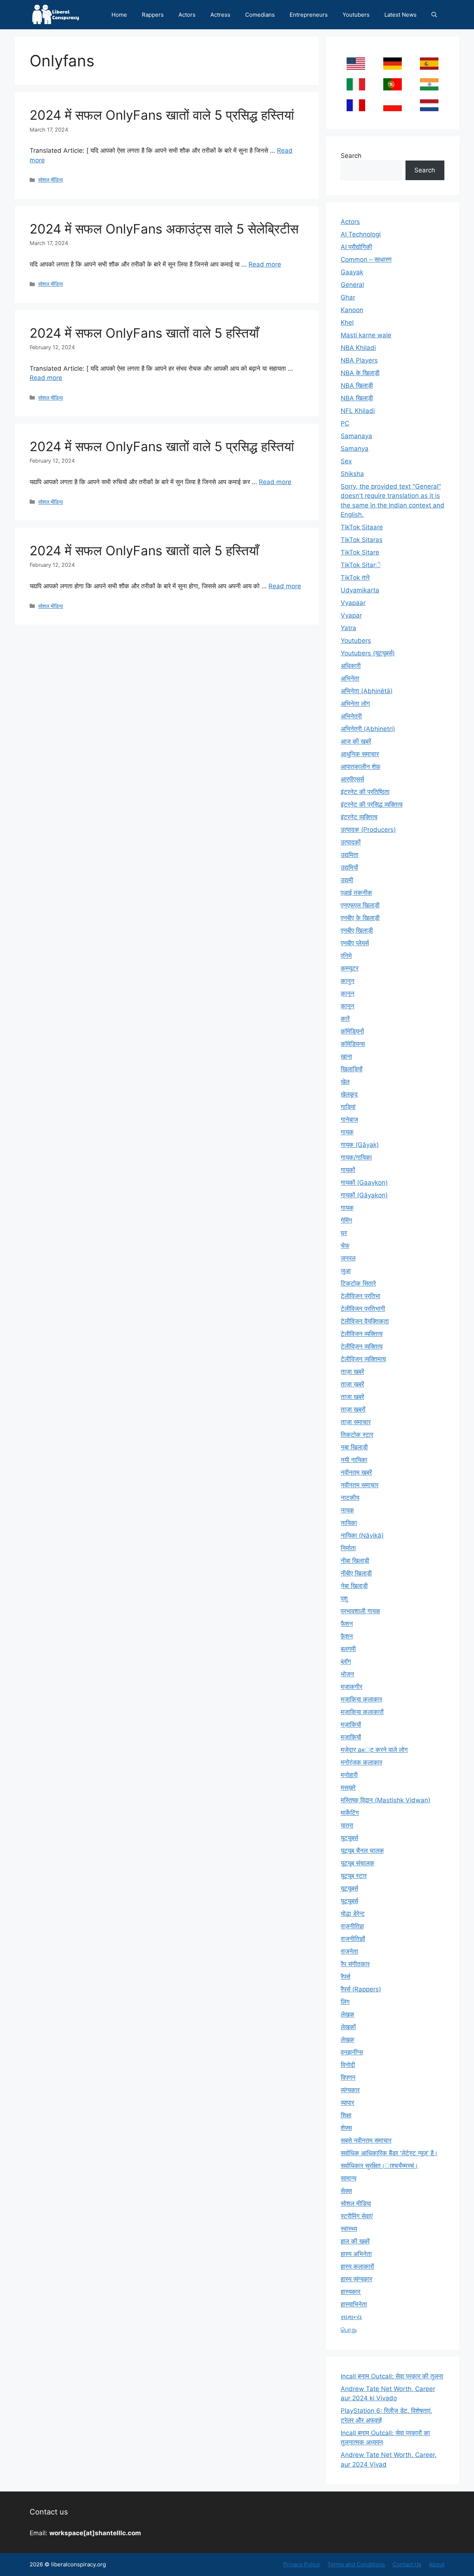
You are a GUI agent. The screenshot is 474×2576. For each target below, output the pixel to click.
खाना (346, 1056)
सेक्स (346, 2191)
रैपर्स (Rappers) (361, 1989)
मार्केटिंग (350, 1813)
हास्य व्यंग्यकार (356, 2279)
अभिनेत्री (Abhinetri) (368, 729)
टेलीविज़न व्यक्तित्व (362, 1346)
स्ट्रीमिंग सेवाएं (357, 2216)
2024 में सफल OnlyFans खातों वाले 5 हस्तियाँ (144, 333)
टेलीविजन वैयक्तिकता (365, 1321)
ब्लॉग (346, 1661)
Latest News (400, 15)
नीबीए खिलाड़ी (356, 1573)
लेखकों (348, 2027)
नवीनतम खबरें (356, 1472)
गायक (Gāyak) (360, 1145)
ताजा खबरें (352, 1397)
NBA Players (359, 360)
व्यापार (347, 2103)
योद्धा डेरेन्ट (353, 1914)
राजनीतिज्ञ (352, 1926)
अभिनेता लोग (355, 704)
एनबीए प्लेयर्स (355, 943)
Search (351, 156)
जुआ (346, 1271)
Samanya (355, 449)
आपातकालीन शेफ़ (360, 767)
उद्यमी (347, 880)
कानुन (348, 981)
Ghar (348, 297)
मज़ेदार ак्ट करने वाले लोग (374, 1750)
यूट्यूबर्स (349, 1888)
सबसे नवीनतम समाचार (366, 2140)
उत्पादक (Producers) (368, 830)
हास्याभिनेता (354, 2304)
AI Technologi (361, 234)
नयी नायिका (354, 1460)
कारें (345, 1019)
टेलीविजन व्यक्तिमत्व (363, 1359)
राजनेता (349, 1951)
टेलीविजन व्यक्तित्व (362, 1334)
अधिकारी (351, 666)
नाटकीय (350, 1498)
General (352, 285)
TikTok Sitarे (361, 565)
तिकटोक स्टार (357, 1435)
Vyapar (351, 615)
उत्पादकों (351, 842)
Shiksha (352, 474)
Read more (265, 264)
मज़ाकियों (351, 1725)
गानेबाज (349, 1120)
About (437, 2564)
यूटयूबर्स (349, 1838)
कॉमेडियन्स (353, 1044)
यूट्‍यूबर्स (349, 1901)
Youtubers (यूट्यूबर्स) (368, 653)
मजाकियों (351, 1737)
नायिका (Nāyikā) (362, 1535)
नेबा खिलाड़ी (354, 1586)
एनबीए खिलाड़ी (357, 930)
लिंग (345, 2002)
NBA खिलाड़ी (357, 398)
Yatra (348, 628)
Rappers (153, 15)
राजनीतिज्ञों (353, 1939)
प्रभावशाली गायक (360, 1611)
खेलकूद (349, 1094)
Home (119, 15)
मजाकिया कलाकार (361, 1699)
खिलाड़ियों (352, 1069)
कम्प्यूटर (350, 968)
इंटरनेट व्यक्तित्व (359, 817)
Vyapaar (353, 603)
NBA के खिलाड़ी (360, 373)
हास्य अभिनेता (356, 2254)
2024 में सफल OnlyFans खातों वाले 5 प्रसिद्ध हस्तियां (162, 115)
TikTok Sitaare (362, 527)
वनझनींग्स (352, 2052)
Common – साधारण (366, 259)
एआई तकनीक (356, 893)
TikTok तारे (355, 578)
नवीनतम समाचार (360, 1485)
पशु (344, 1598)
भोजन (347, 1674)
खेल (345, 1082)
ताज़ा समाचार (356, 1422)
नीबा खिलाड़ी (355, 1561)
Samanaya (356, 436)
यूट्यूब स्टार (354, 1876)
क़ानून (348, 993)
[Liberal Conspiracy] (55, 15)
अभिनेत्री (351, 716)
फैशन (347, 1624)
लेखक (348, 2014)
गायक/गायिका (356, 1157)
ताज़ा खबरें (352, 1372)
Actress (220, 15)
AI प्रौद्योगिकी (356, 247)
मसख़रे (348, 1788)
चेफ (345, 1246)
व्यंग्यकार (350, 2090)
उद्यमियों (349, 867)
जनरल (348, 1258)
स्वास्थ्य (349, 2229)
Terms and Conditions (356, 2564)
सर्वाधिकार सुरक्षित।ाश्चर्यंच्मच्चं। (379, 2166)
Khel (347, 323)
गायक (347, 1132)
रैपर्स (346, 1977)
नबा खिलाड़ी (354, 1447)
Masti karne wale (366, 335)
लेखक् (348, 2040)
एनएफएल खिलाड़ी (360, 905)
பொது (349, 2329)
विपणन (348, 2077)
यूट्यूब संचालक (358, 1863)
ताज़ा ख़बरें (352, 1384)
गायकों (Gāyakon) (364, 1195)
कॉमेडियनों (352, 1031)
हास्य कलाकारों (357, 2266)
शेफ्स (346, 2128)
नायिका (349, 1523)
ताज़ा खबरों (353, 1409)
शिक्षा (346, 2115)
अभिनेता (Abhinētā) (367, 691)
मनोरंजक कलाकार (361, 1762)
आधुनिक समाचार (360, 754)
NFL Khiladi (358, 411)
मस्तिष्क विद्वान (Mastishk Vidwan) (385, 1800)
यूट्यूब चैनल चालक (362, 1851)
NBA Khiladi (358, 348)
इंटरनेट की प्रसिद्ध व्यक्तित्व (372, 804)
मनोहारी (349, 1775)
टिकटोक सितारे (358, 1283)
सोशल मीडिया (51, 180)
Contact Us (407, 2564)
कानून (348, 1006)
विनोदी (348, 2065)
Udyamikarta (360, 590)
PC (345, 423)
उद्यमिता (350, 855)
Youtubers (356, 15)
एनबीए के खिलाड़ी (360, 918)
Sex (346, 461)
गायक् (347, 1208)
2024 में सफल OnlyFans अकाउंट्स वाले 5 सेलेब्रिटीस (164, 229)
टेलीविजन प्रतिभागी (363, 1309)
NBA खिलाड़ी (357, 386)
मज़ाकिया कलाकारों (362, 1712)
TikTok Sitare (360, 552)
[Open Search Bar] (434, 15)
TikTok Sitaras (362, 540)
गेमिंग (346, 1220)
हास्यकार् (351, 2292)
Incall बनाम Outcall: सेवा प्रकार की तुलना (392, 2376)
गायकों (348, 1170)
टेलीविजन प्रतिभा (360, 1296)
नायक (347, 1510)
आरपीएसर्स (352, 779)
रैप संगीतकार (355, 1964)
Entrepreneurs (309, 15)
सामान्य (348, 2178)
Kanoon (352, 310)
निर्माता (348, 1548)
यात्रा (347, 1825)
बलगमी (348, 1649)
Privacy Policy (302, 2564)
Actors (187, 15)
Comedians (260, 15)
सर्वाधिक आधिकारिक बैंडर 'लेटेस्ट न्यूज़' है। (389, 2153)
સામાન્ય (351, 2317)
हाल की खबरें (355, 2241)
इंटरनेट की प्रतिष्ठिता (365, 792)
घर (344, 1233)
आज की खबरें (356, 741)
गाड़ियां (348, 1107)
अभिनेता (350, 678)
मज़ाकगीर (351, 1687)
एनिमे (346, 956)
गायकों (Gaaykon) (364, 1183)
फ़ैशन (347, 1636)
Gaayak (352, 272)
